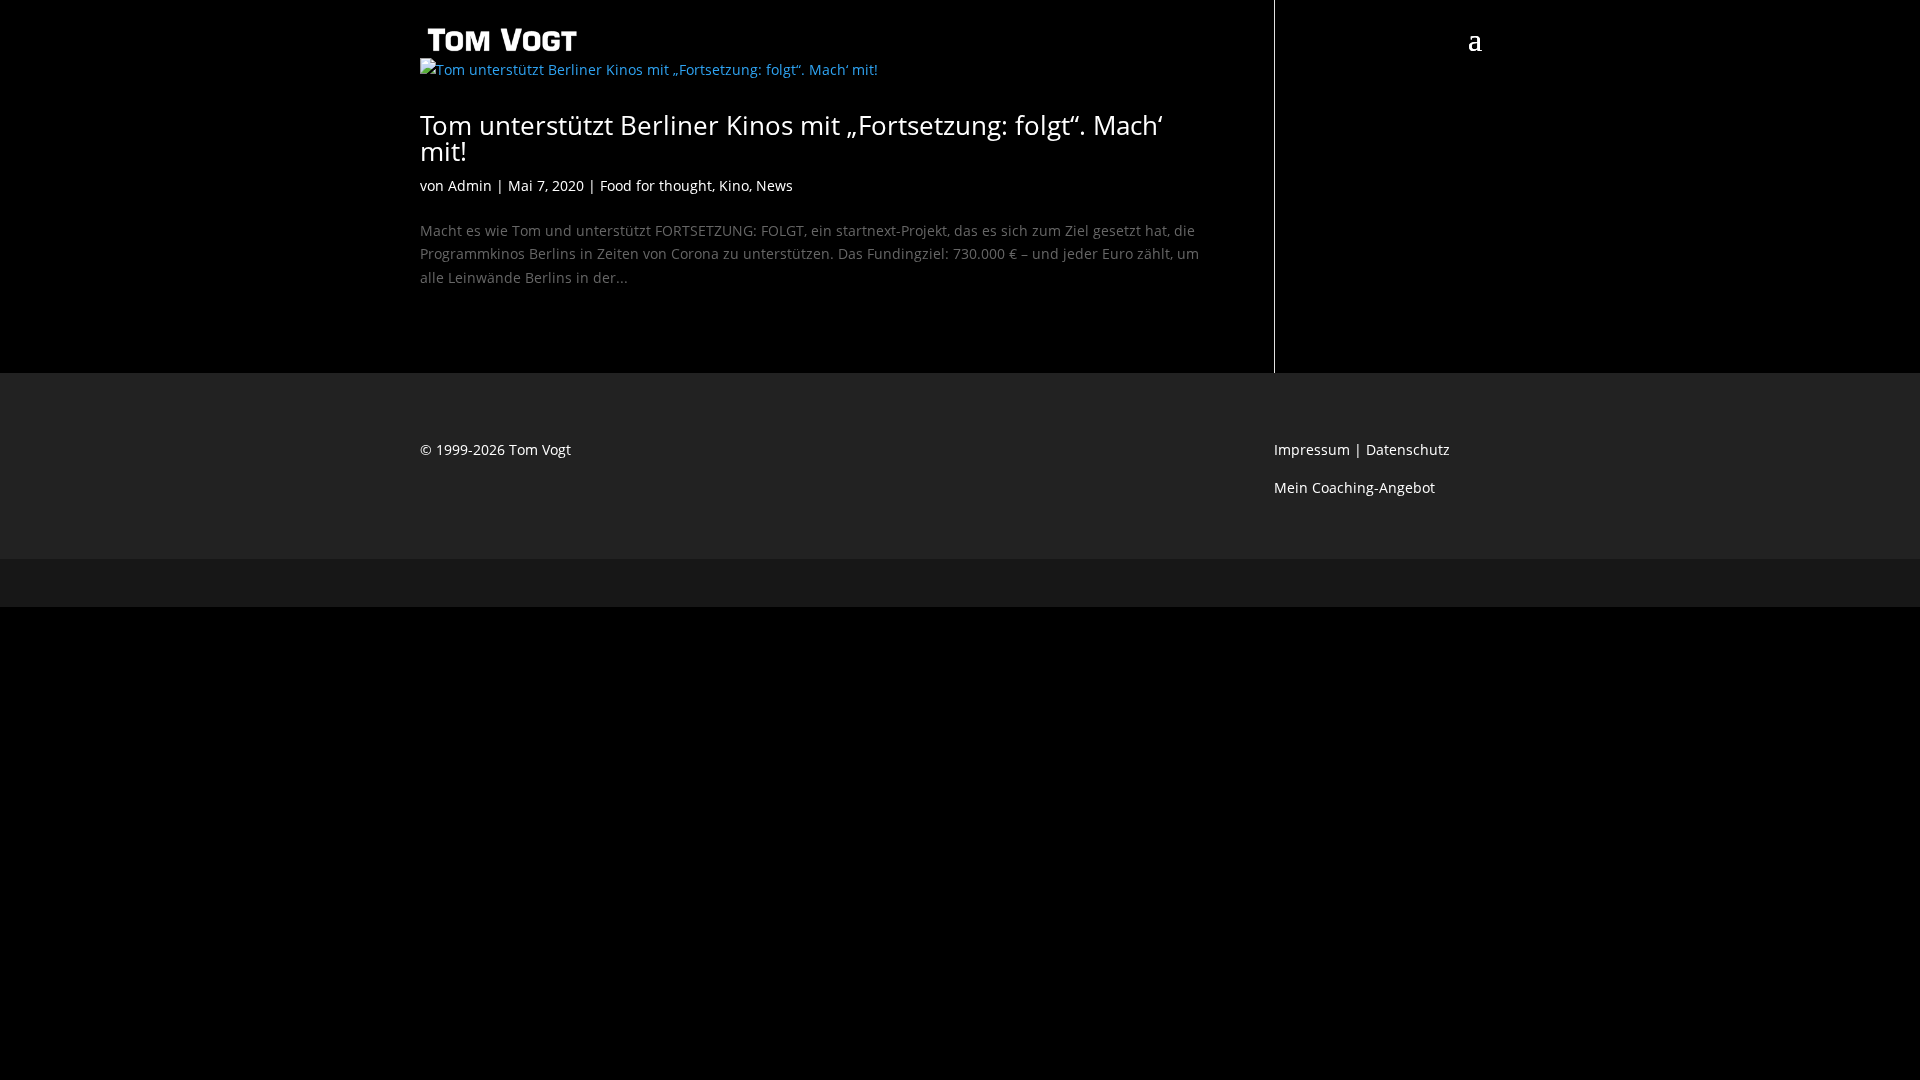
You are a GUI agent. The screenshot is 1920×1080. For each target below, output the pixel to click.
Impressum (1312, 449)
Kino (734, 185)
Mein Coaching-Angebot (1354, 487)
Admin (470, 185)
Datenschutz (1408, 449)
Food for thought (656, 185)
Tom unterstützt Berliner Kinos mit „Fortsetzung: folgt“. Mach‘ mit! (791, 138)
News (774, 185)
